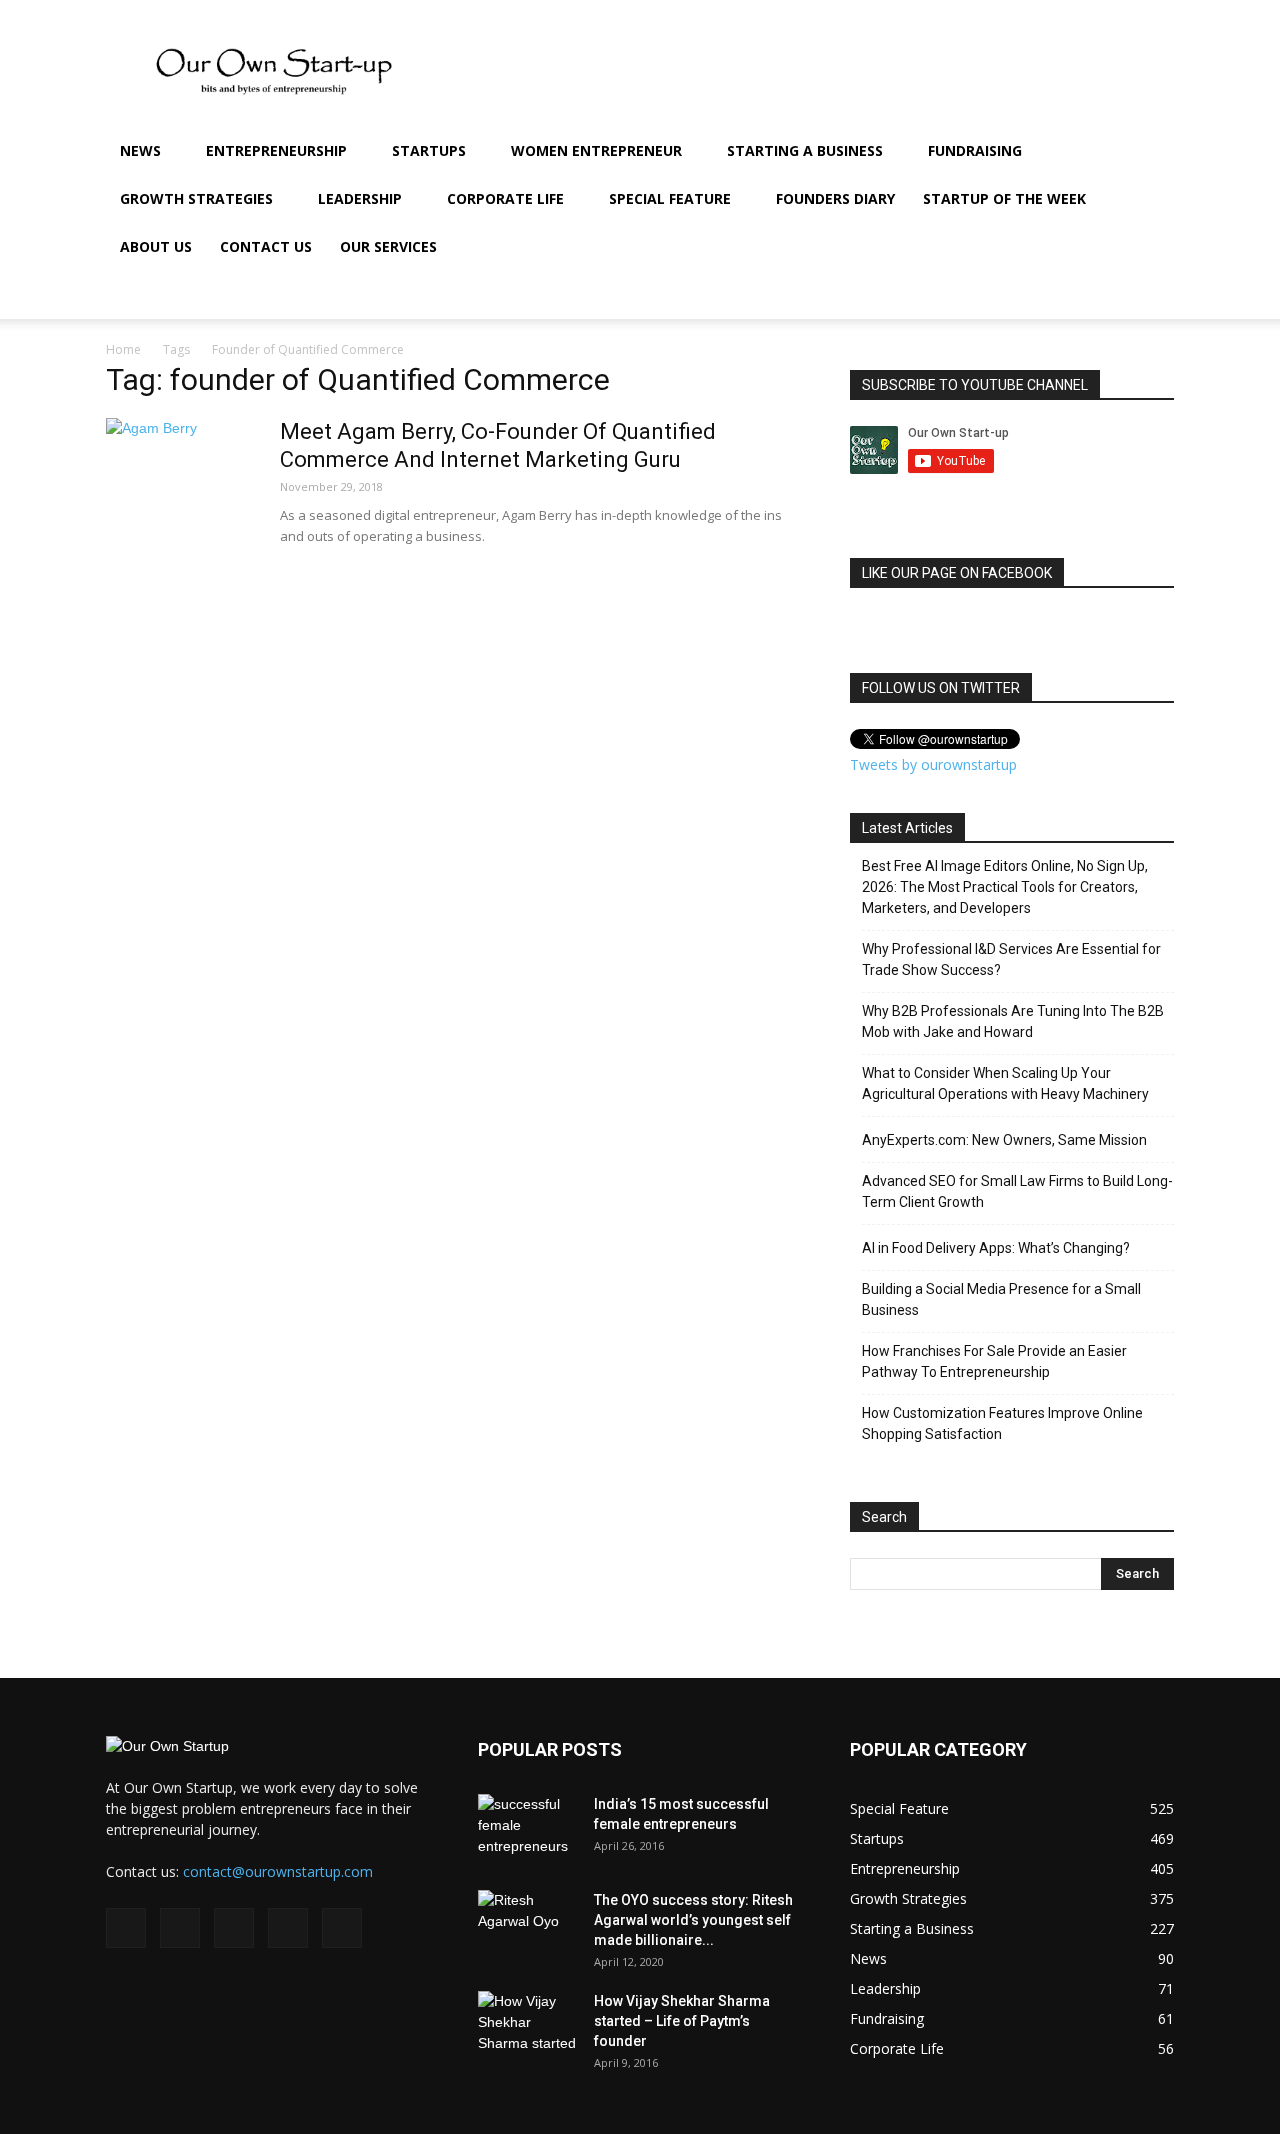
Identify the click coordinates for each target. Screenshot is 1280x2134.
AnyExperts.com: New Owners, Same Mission (1004, 1140)
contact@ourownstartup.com (278, 1871)
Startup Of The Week (1004, 198)
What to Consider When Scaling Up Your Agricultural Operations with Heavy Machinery (1005, 1083)
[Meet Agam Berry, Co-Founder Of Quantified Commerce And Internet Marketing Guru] (181, 493)
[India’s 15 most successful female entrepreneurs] (528, 1829)
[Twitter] (1072, 295)
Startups (429, 150)
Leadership (360, 198)
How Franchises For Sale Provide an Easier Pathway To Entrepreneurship (994, 1361)
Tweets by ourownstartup (933, 764)
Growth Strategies (196, 198)
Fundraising (975, 150)
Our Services (388, 246)
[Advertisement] (810, 73)
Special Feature (670, 198)
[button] (1150, 152)
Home (123, 349)
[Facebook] (970, 295)
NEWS (140, 150)
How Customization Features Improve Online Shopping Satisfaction (1002, 1423)
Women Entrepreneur (596, 150)
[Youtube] (1106, 295)
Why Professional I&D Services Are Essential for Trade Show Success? (1011, 959)
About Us (156, 246)
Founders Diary (835, 198)
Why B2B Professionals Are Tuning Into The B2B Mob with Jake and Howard (1013, 1021)
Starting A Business (805, 150)
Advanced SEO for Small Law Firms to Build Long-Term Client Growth (1017, 1191)
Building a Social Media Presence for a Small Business (1001, 1299)
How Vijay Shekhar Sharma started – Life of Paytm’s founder (682, 2021)
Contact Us (266, 246)
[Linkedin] (1038, 295)
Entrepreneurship (276, 150)
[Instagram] (1004, 295)
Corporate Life (505, 198)
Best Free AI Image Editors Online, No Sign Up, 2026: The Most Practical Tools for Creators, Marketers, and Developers (1005, 887)
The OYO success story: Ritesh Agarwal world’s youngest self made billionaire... (693, 1920)
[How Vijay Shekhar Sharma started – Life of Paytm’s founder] (528, 2026)
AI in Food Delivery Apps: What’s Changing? (996, 1248)
